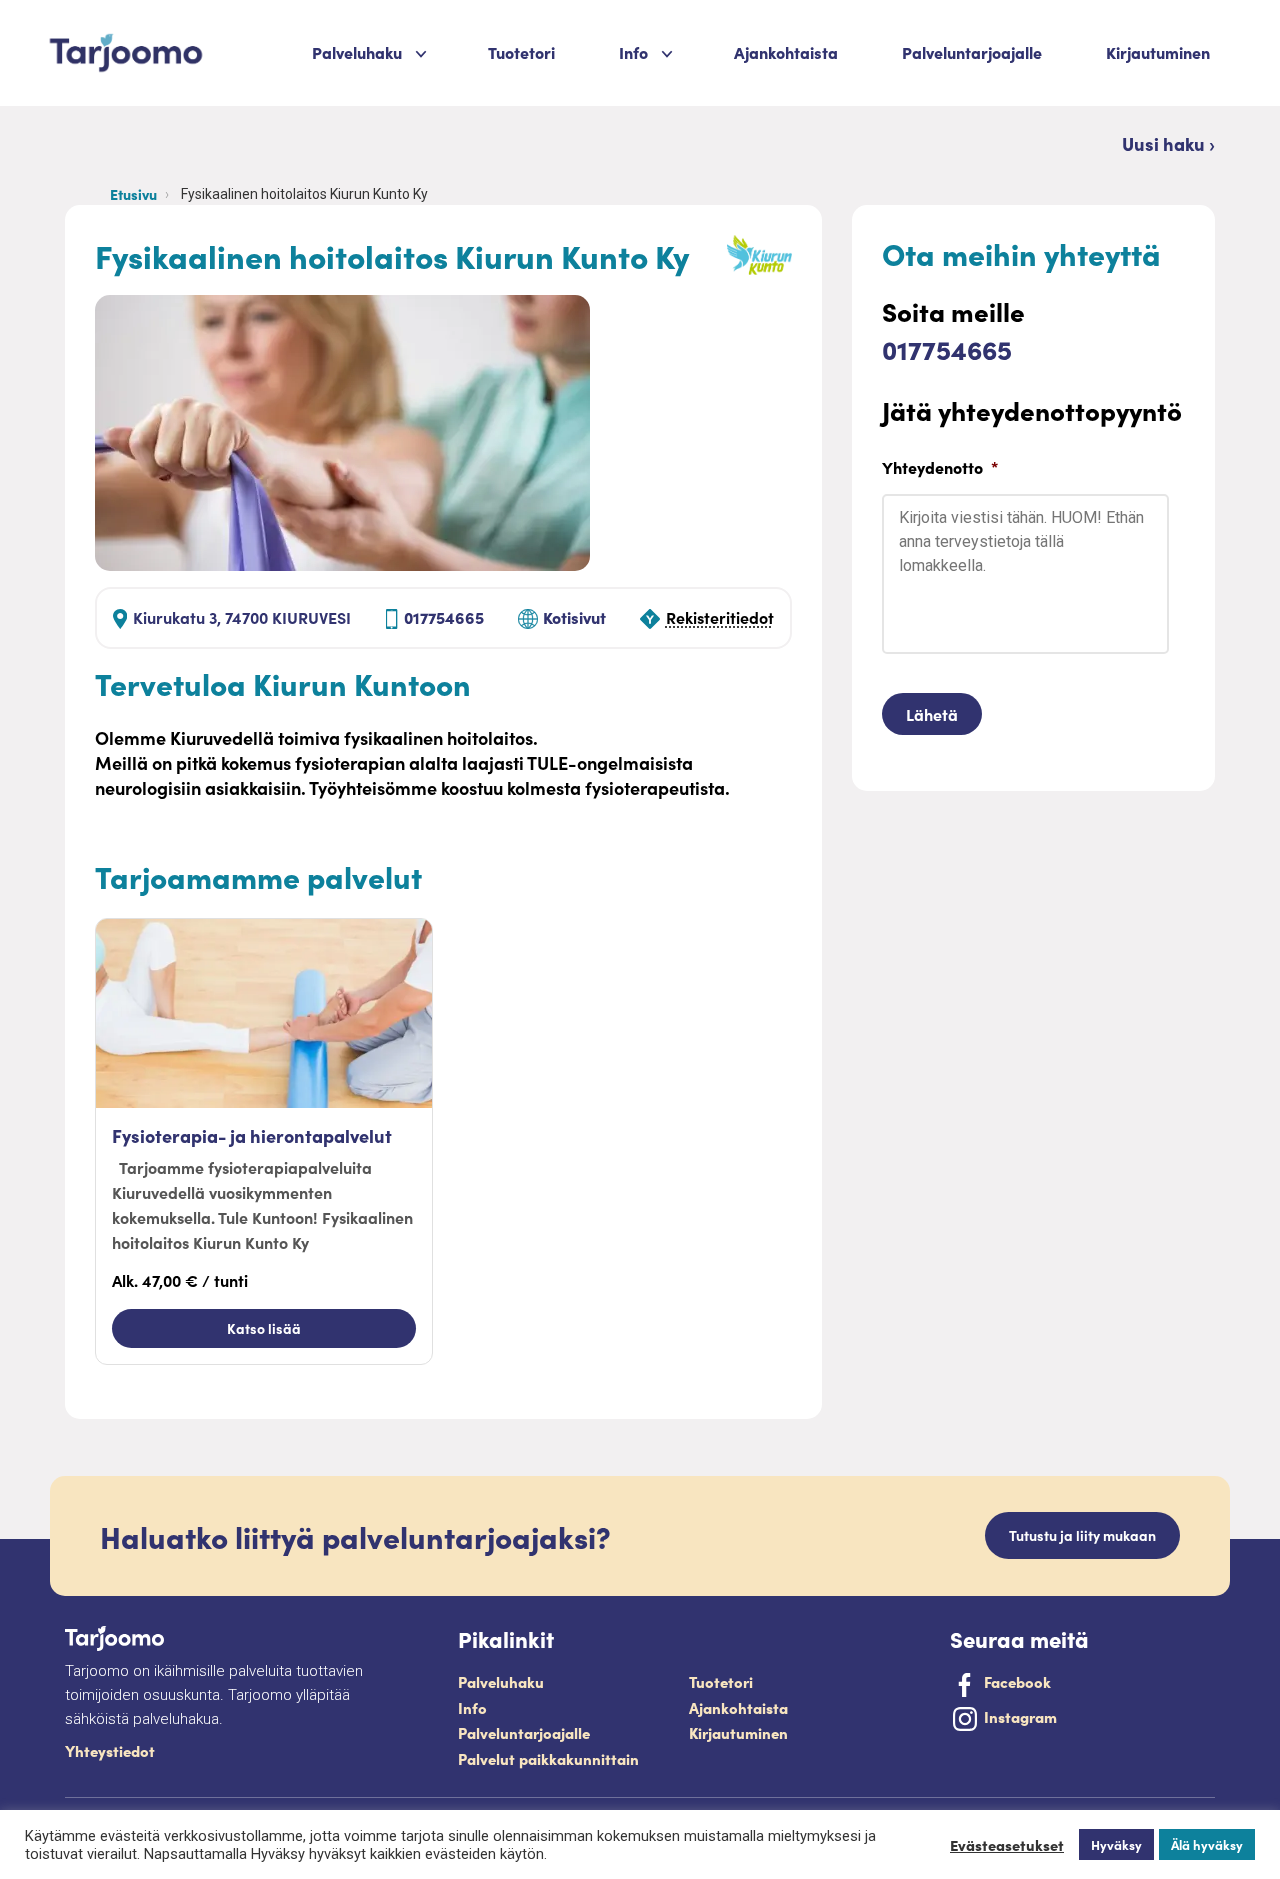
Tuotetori (521, 52)
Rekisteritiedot (720, 617)
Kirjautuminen (1158, 52)
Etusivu (133, 194)
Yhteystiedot (110, 1750)
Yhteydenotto (940, 467)
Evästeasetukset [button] (1007, 1845)
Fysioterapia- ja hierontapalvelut (252, 1135)
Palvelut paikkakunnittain (548, 1758)
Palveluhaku (357, 52)
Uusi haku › (1168, 143)
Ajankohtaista (786, 52)
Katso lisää (264, 1328)
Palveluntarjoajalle (972, 52)
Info (472, 1707)
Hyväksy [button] (1116, 1844)
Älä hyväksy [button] (1207, 1844)
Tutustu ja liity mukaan (1082, 1535)
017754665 (444, 617)
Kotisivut (574, 617)
